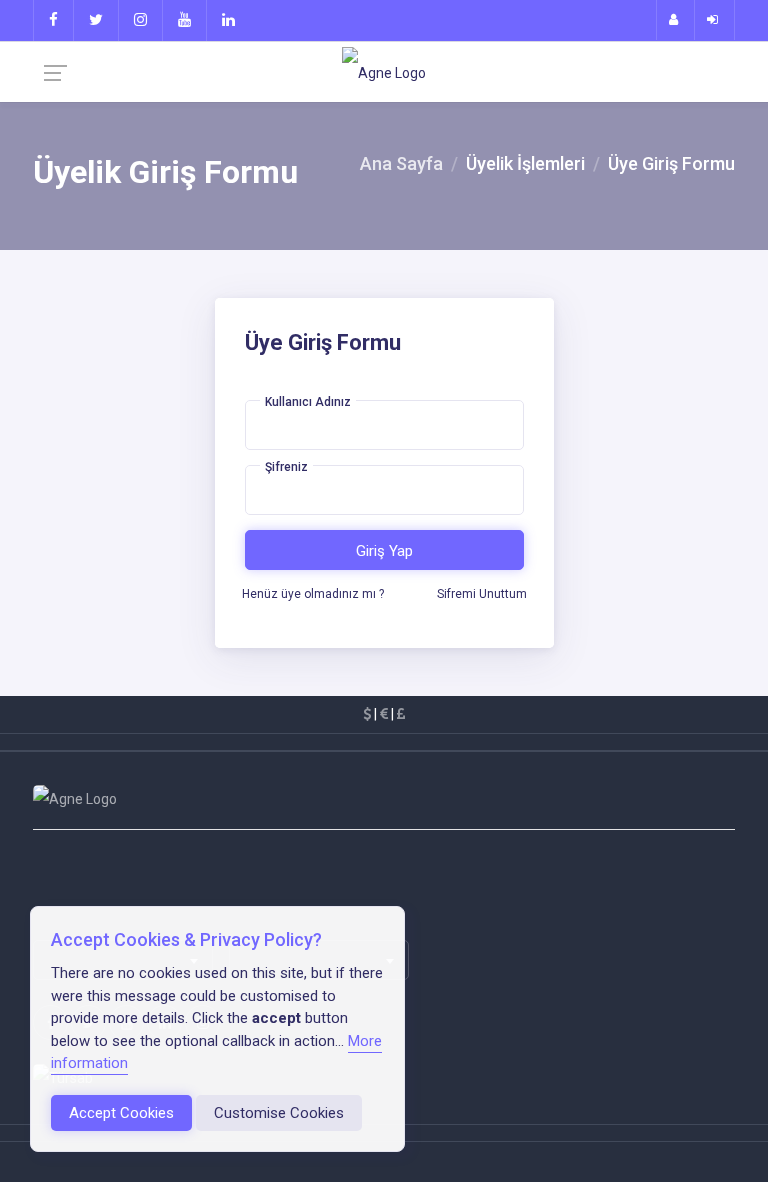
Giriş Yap (384, 551)
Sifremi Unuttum (482, 594)
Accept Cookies (121, 1113)
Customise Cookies (279, 1113)
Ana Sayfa (401, 163)
